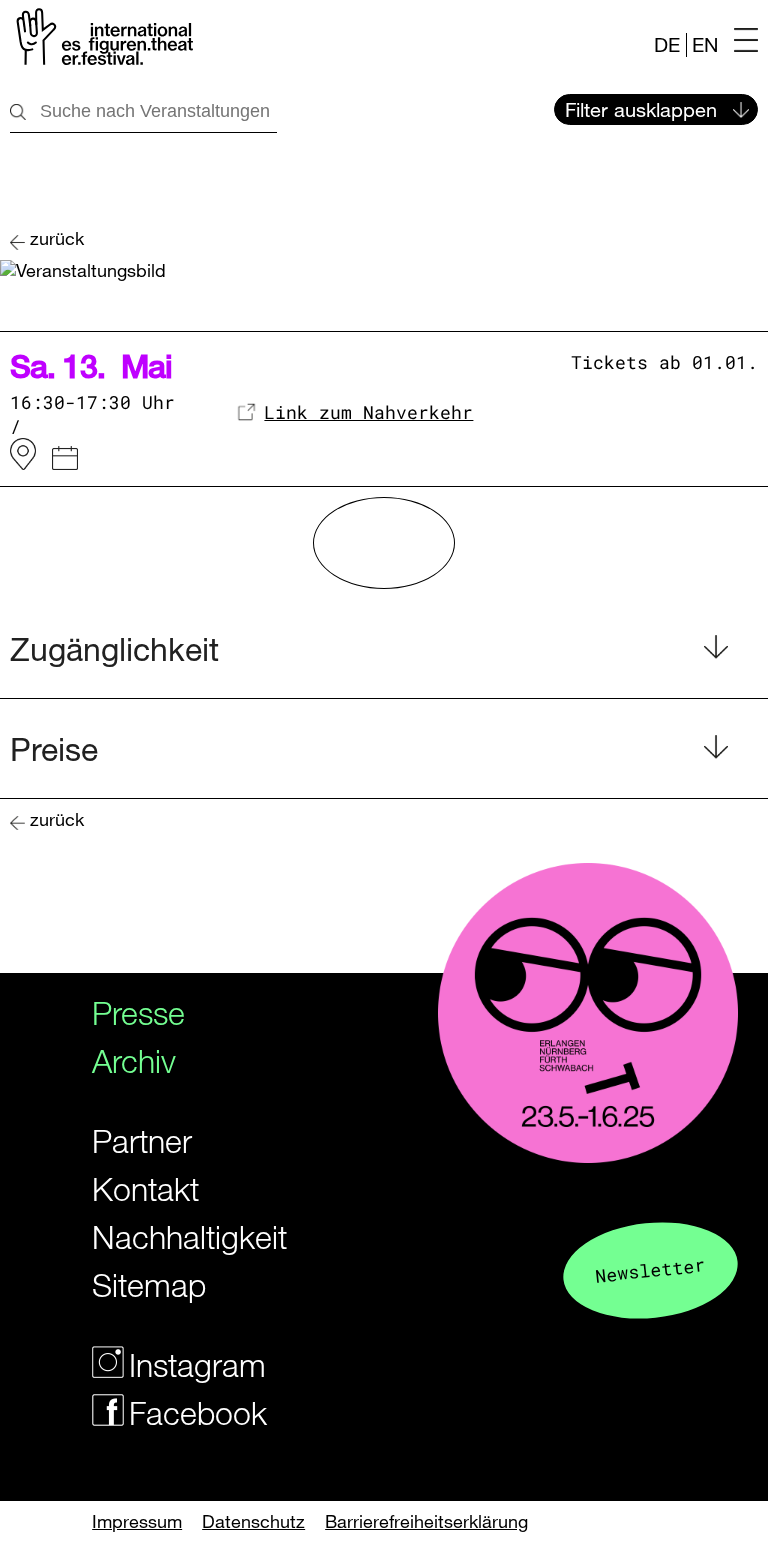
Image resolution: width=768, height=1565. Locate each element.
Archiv (134, 1060)
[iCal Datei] (65, 461)
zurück (57, 238)
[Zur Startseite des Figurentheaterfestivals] (101, 40)
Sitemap (149, 1284)
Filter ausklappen (641, 109)
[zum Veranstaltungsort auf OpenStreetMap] (23, 455)
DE (667, 44)
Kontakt (145, 1188)
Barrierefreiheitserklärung (426, 1521)
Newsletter (650, 1269)
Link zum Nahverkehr (368, 412)
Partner (142, 1140)
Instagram (189, 1364)
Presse (138, 1012)
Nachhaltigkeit (171, 1236)
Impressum (137, 1521)
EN (705, 44)
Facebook (189, 1412)
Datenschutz (253, 1521)
